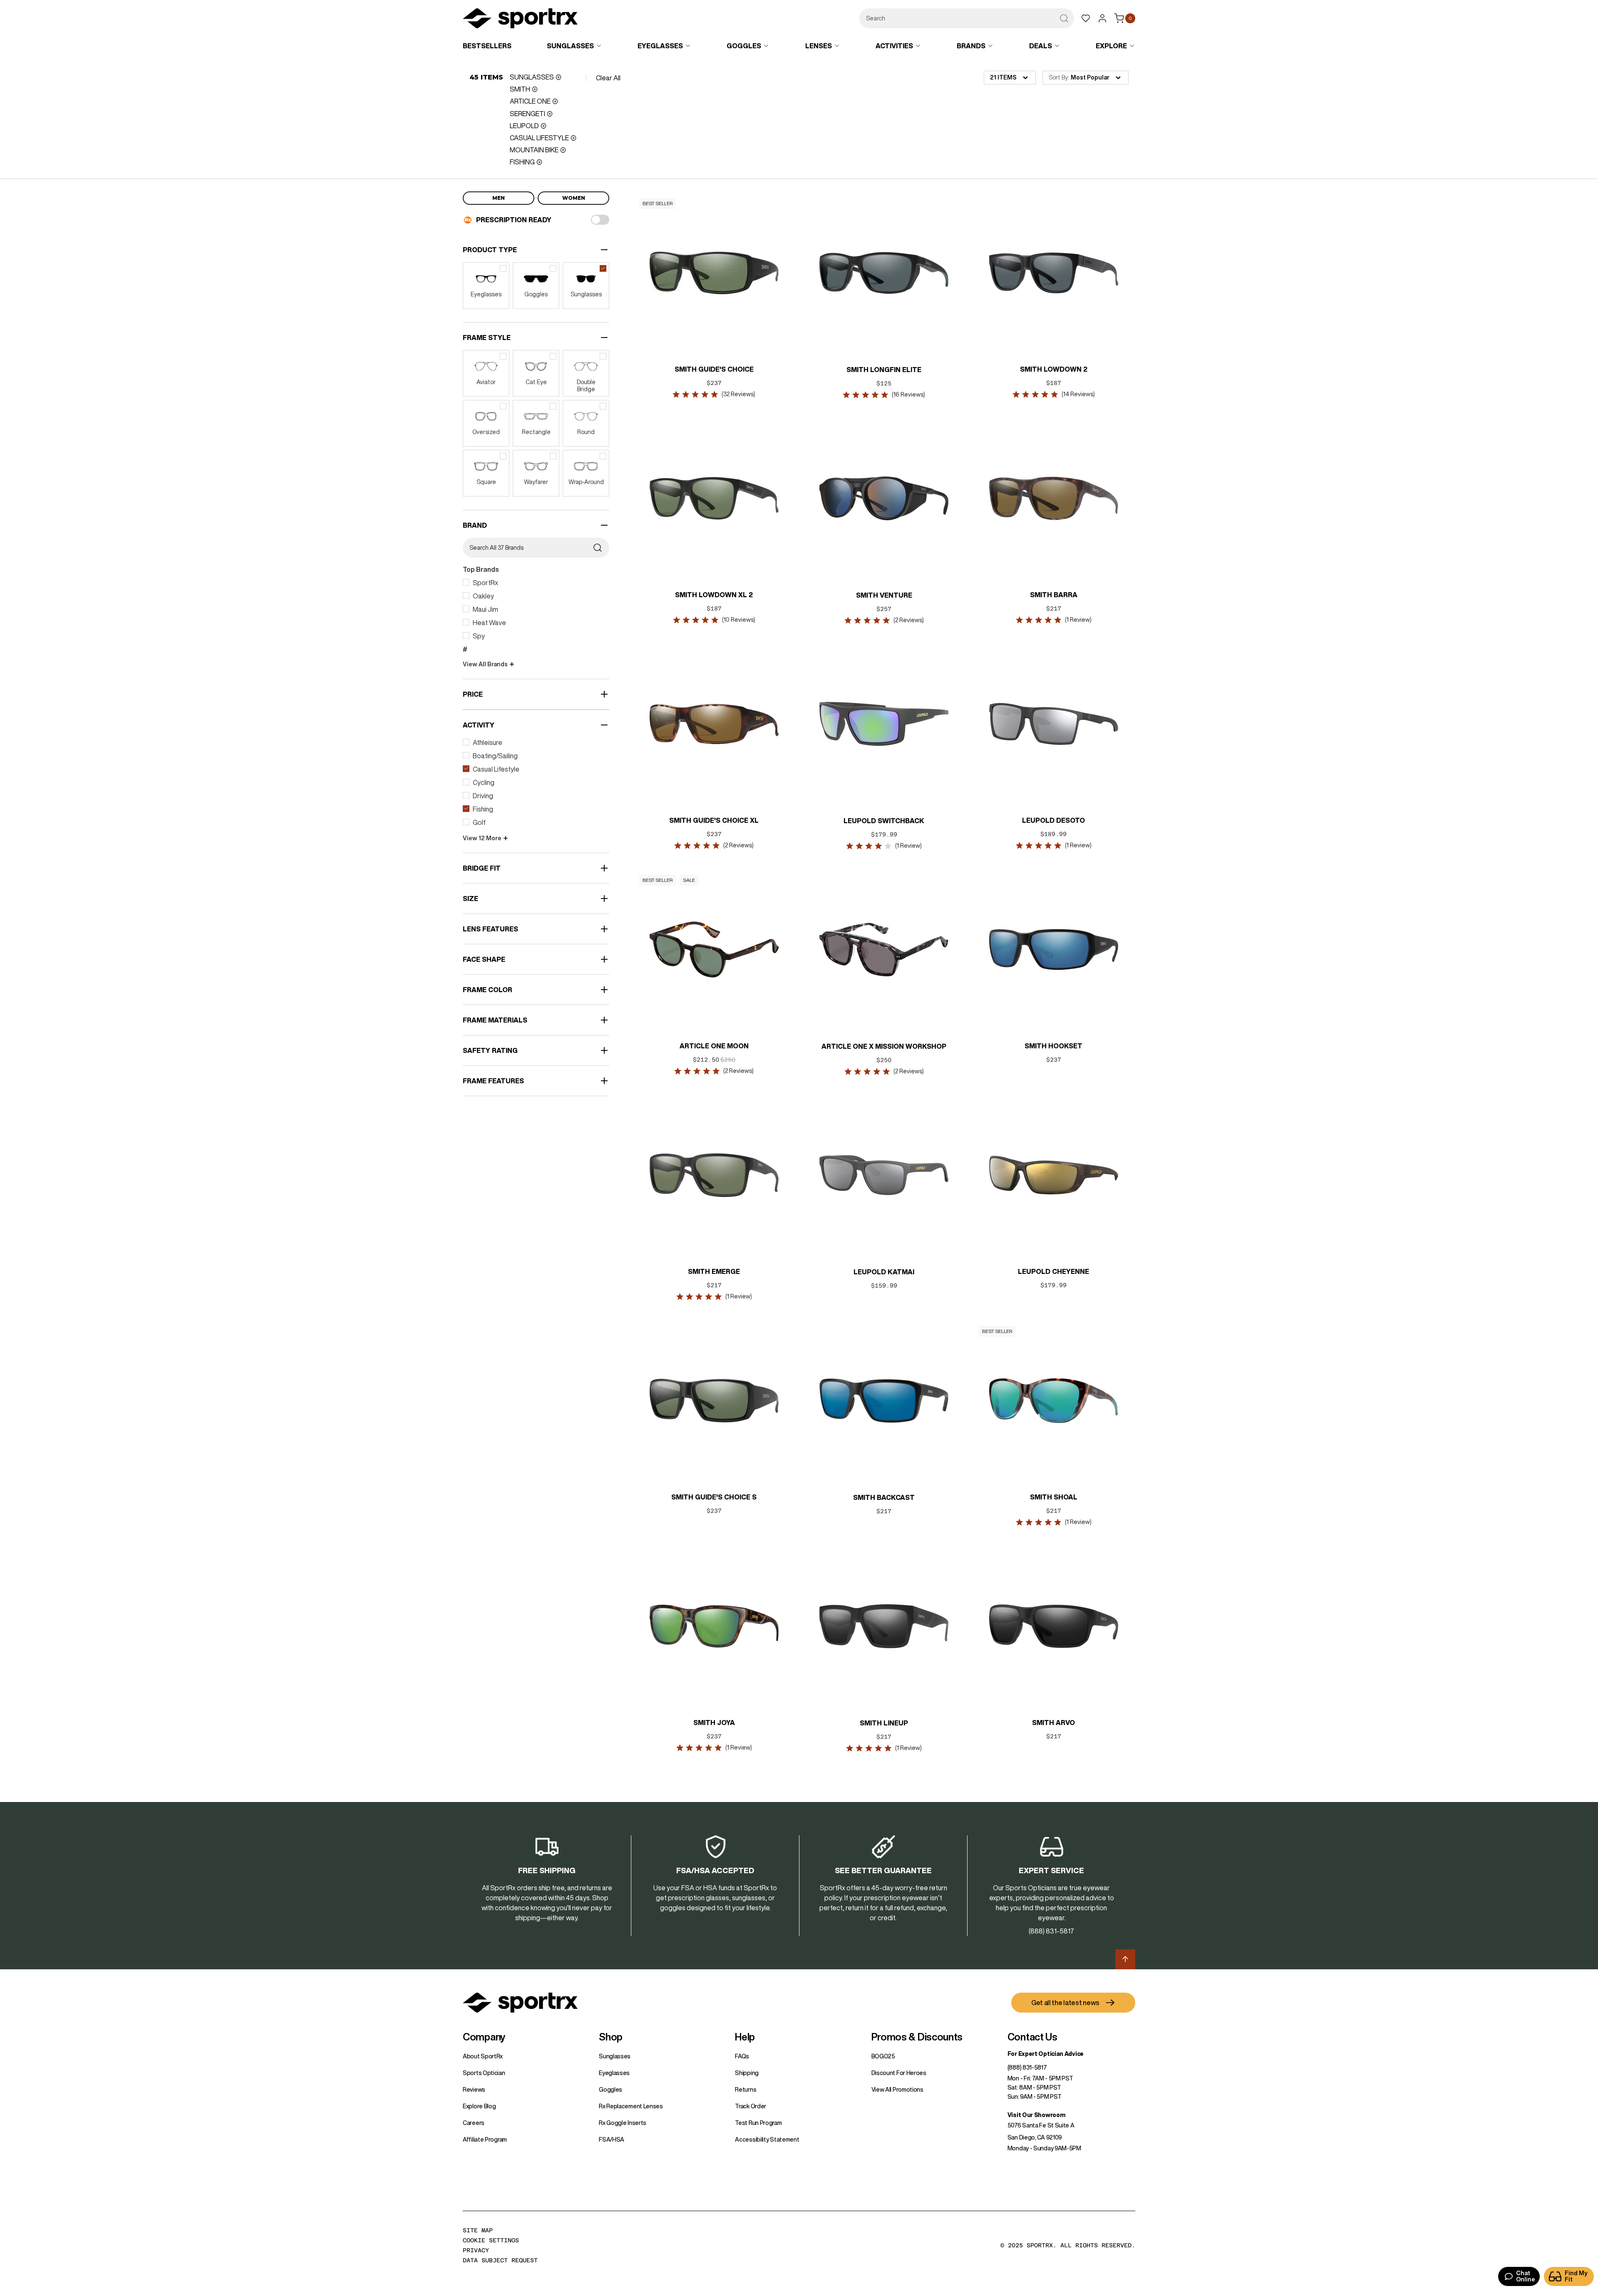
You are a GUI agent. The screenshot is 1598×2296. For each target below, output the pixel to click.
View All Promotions (897, 2090)
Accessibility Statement (767, 2140)
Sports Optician (484, 2073)
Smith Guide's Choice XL (714, 820)
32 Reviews (739, 394)
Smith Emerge (714, 1271)
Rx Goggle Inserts (623, 2123)
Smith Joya (714, 1723)
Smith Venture (884, 595)
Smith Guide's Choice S (714, 1497)
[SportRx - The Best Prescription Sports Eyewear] (520, 20)
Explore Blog (479, 2106)
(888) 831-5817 (1027, 2068)
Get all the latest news (1065, 2003)
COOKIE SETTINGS (491, 2240)
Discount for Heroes (899, 2073)
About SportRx (483, 2056)
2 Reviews (909, 620)
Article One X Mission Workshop (884, 1046)
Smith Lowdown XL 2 (714, 595)
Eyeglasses (614, 2073)
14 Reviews (1078, 394)
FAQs (742, 2056)
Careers (474, 2123)
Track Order (751, 2106)
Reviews (474, 2090)
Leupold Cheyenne (1053, 1271)
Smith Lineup (884, 1723)
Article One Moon (714, 1046)
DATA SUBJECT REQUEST (500, 2260)
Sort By (1058, 77)
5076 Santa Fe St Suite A (1041, 2125)
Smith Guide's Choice (714, 369)
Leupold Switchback (884, 821)
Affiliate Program (485, 2140)
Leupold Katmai (884, 1272)
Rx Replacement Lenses (631, 2106)
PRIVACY (476, 2250)
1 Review (1078, 620)
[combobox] (967, 18)
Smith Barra (1054, 595)
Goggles (610, 2090)
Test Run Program (758, 2123)
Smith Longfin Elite (884, 370)
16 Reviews (908, 395)
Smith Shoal (1054, 1497)
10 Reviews (739, 620)
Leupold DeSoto (1053, 820)
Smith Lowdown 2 (1054, 369)
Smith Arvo (1053, 1723)
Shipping (747, 2073)
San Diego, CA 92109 (1035, 2137)
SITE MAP (478, 2230)
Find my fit (1576, 2276)
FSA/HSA (612, 2140)
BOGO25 (883, 2056)
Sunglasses (615, 2056)
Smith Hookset (1053, 1046)
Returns (746, 2090)
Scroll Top (1125, 1959)
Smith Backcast (884, 1497)
